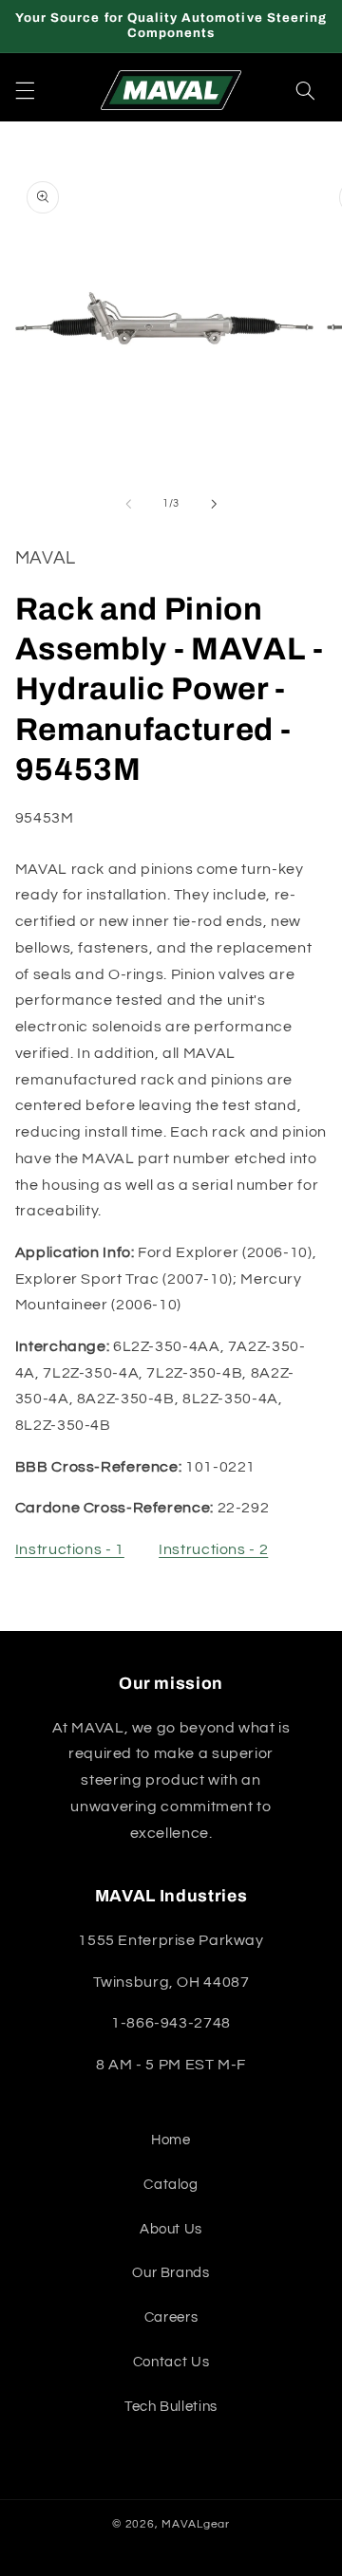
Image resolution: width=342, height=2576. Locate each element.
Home (171, 2140)
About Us (171, 2229)
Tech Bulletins (171, 2407)
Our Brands (171, 2273)
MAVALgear (196, 2524)
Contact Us (171, 2362)
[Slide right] (214, 504)
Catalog (171, 2185)
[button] (25, 90)
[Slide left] (128, 504)
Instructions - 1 (70, 1549)
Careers (171, 2317)
